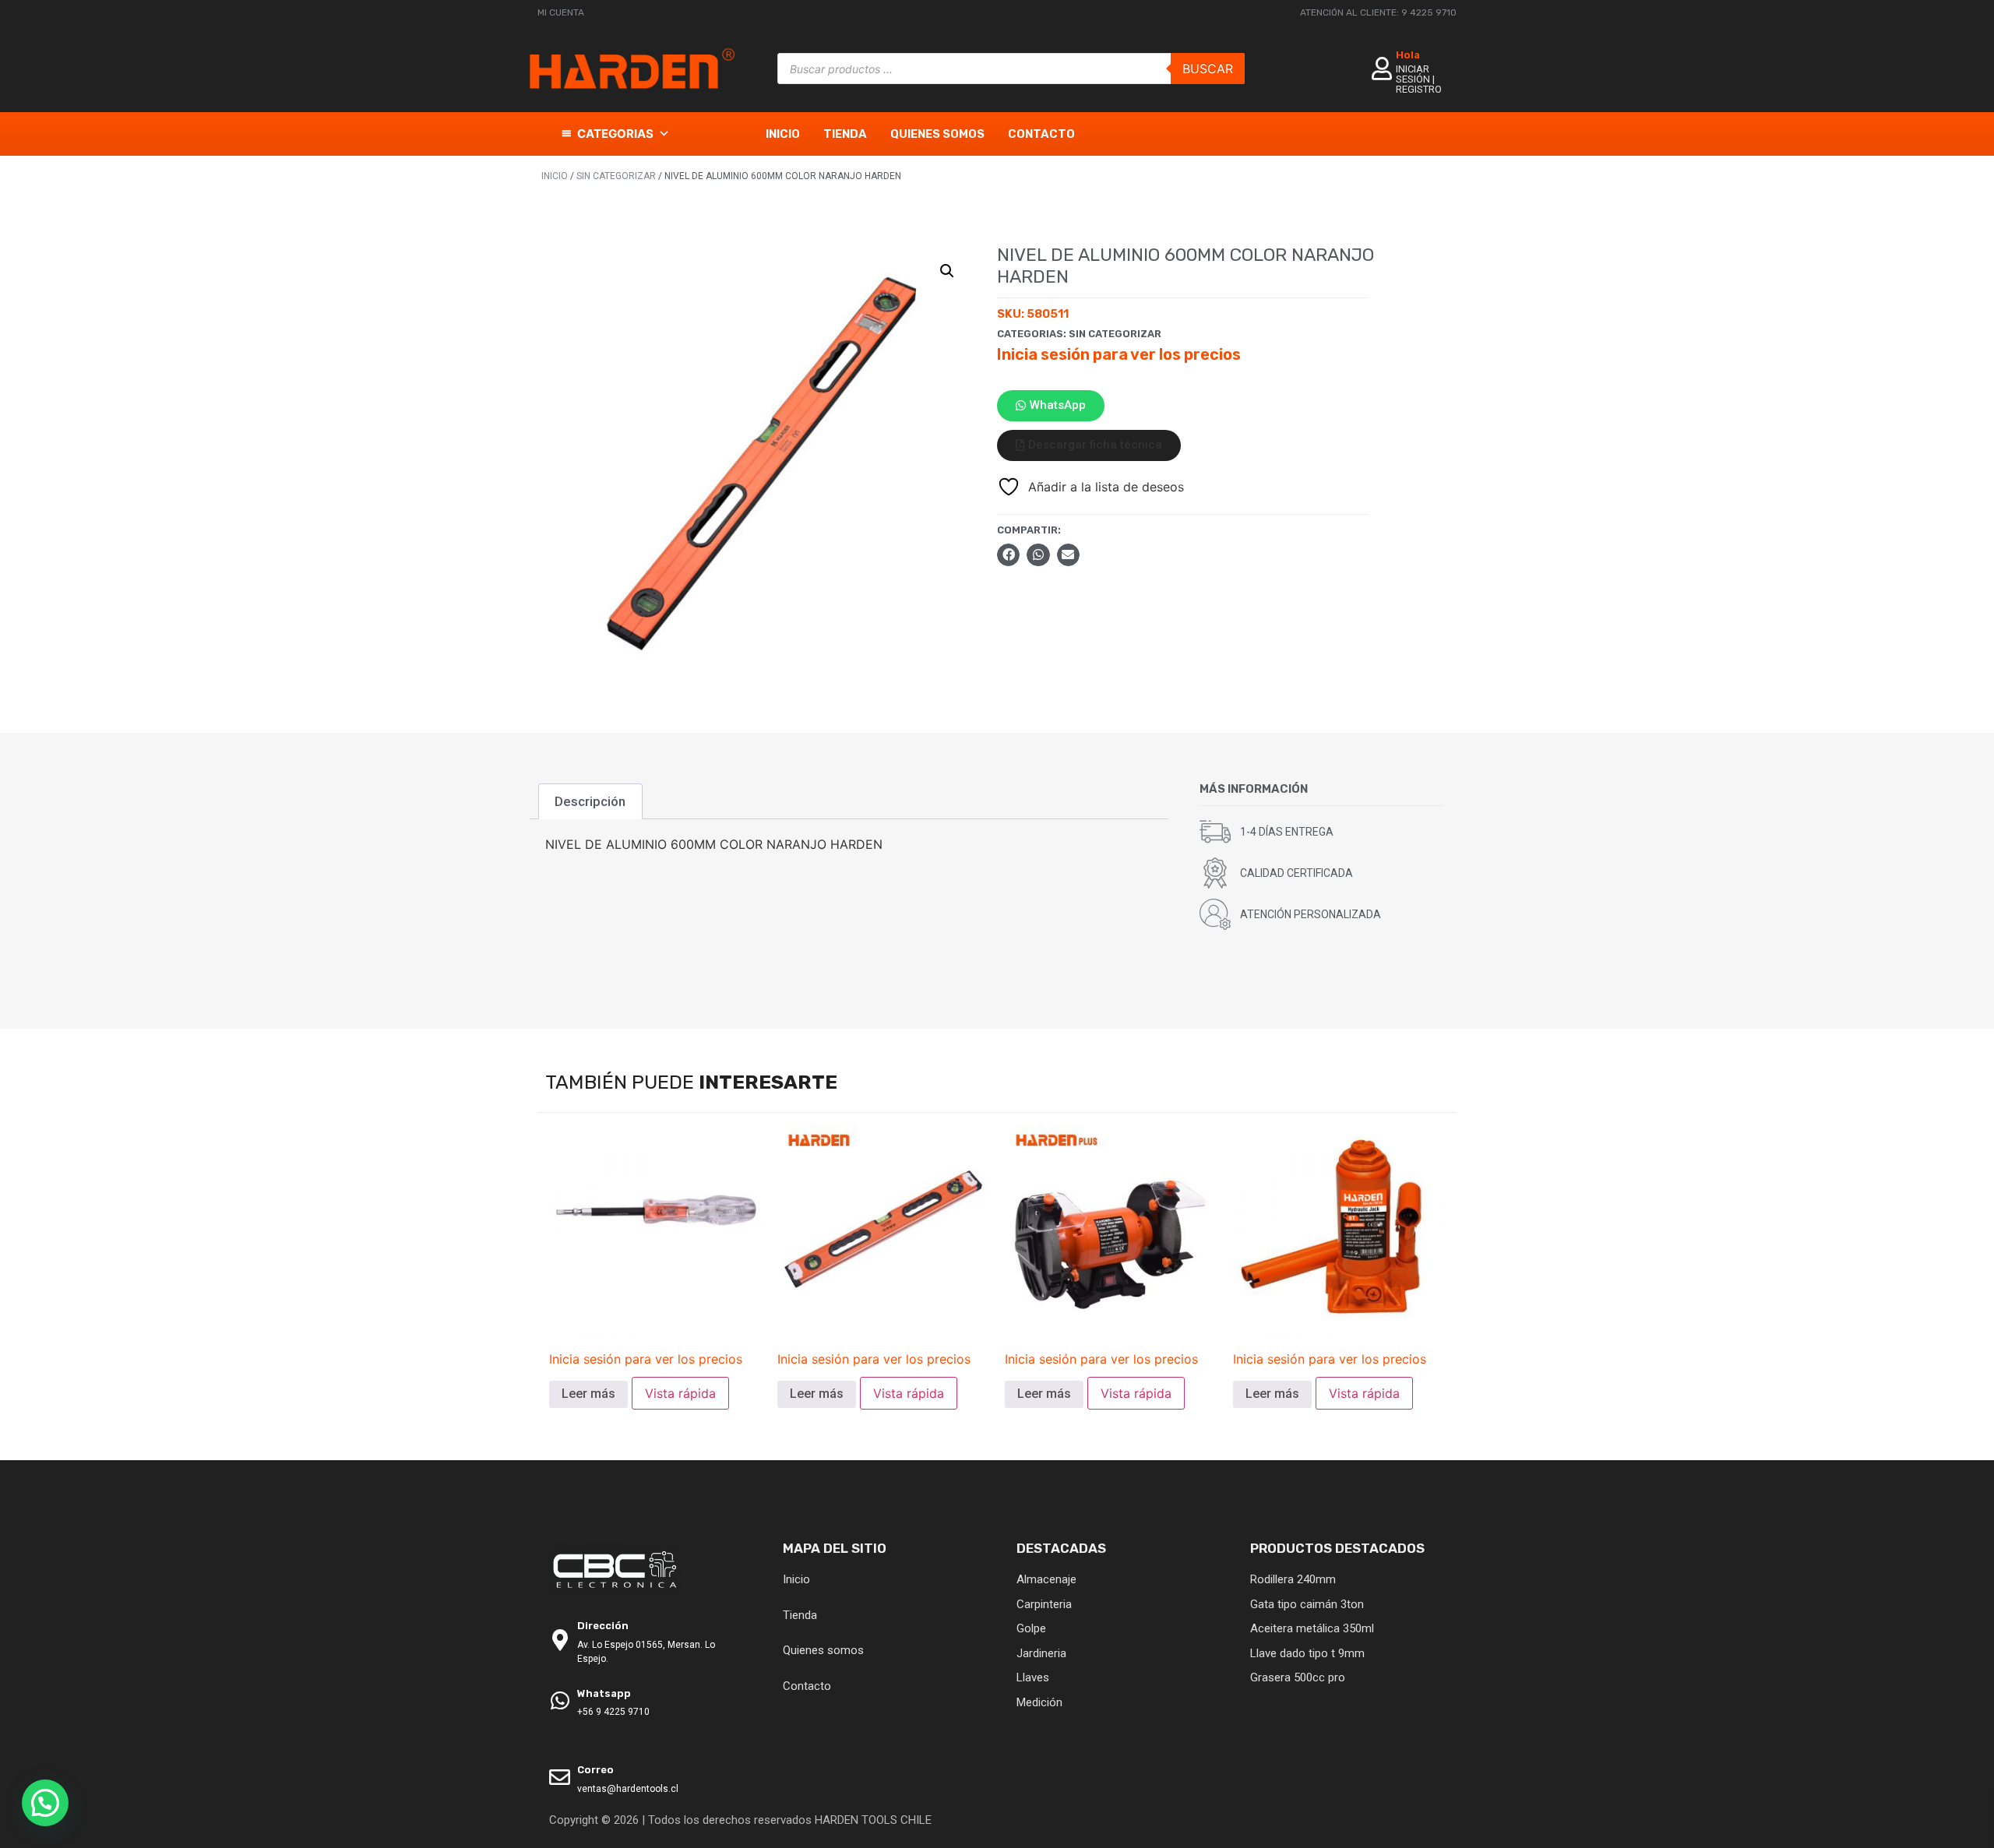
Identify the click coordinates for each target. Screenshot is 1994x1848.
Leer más (588, 1394)
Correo (595, 1770)
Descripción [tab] (590, 801)
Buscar (1208, 69)
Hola (1408, 55)
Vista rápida (680, 1393)
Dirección (603, 1626)
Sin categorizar (616, 176)
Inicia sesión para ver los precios (1119, 354)
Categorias (615, 134)
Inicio (783, 134)
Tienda (845, 134)
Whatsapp (604, 1693)
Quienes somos (937, 134)
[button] (947, 271)
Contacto (1041, 134)
